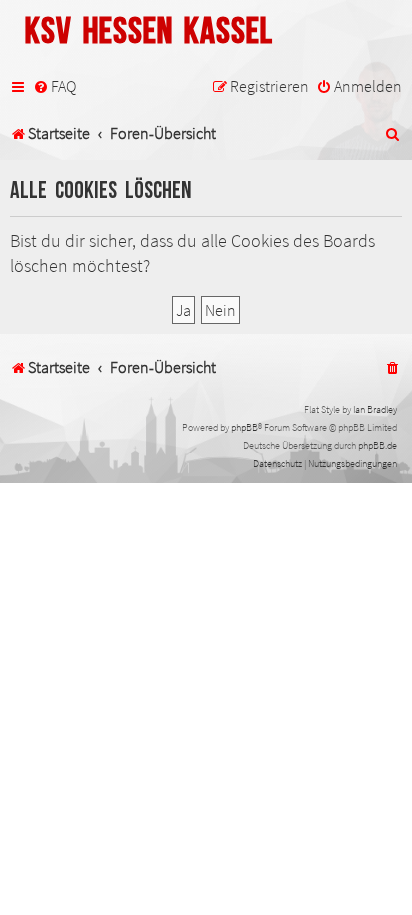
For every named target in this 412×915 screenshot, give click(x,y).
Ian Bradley (375, 409)
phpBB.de (377, 445)
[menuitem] (54, 87)
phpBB (244, 427)
